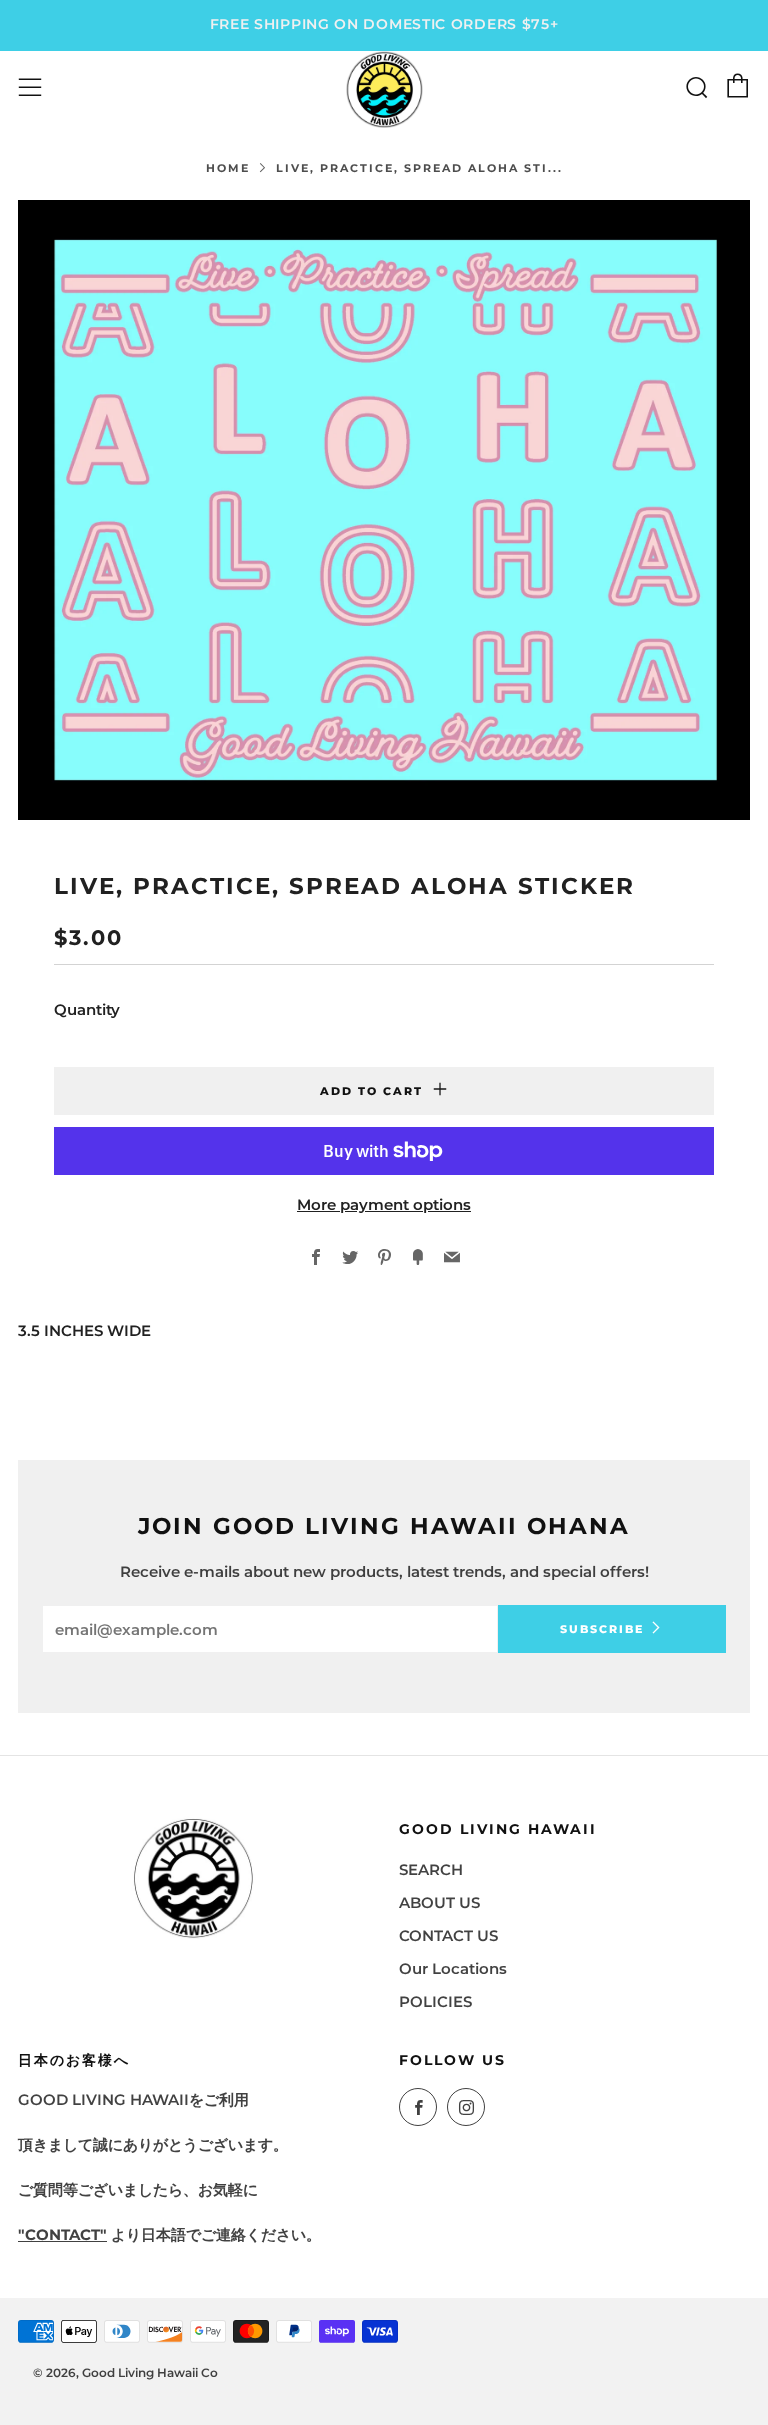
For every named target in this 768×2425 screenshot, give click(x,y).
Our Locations (453, 1968)
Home (228, 168)
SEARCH (431, 1869)
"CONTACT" (62, 2234)
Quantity (87, 1009)
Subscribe (602, 1629)
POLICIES (435, 2001)
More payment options (384, 1204)
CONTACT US (448, 1935)
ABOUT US (439, 1902)
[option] (384, 510)
